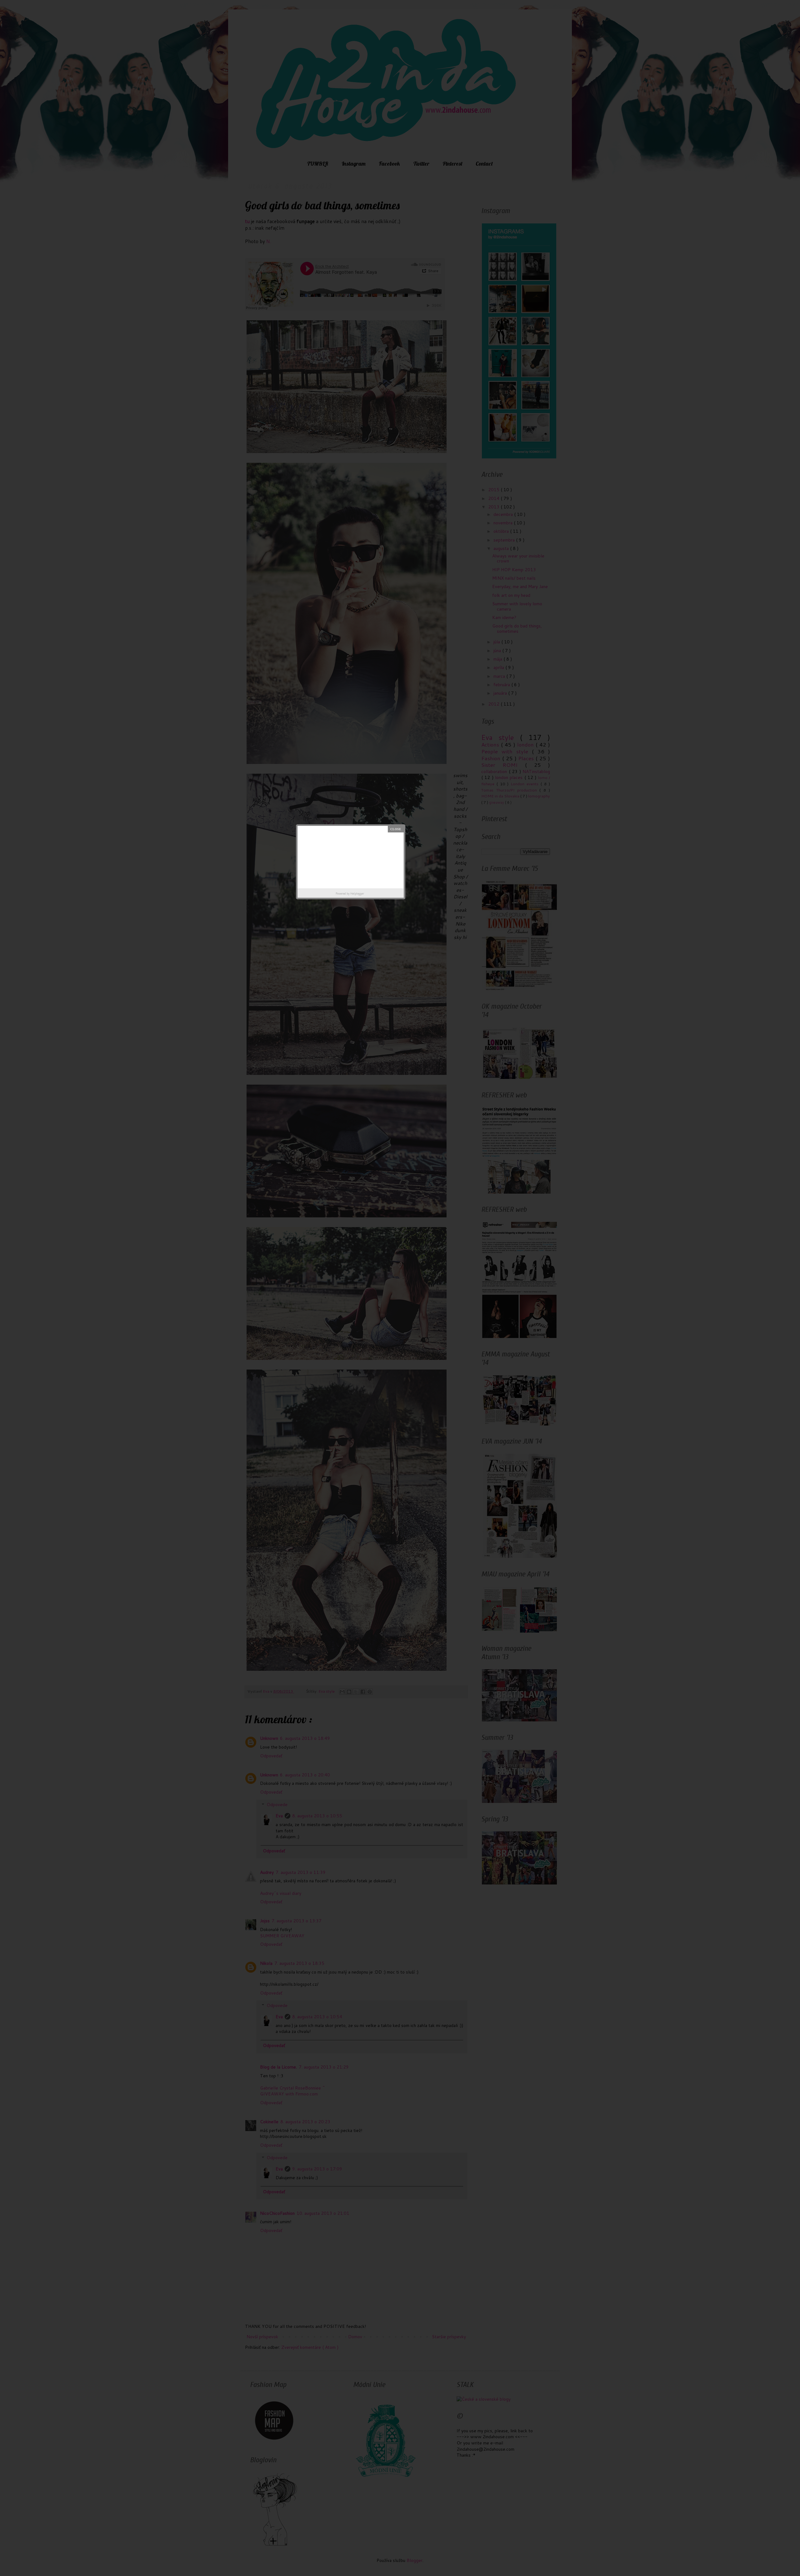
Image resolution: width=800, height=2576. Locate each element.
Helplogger (357, 894)
